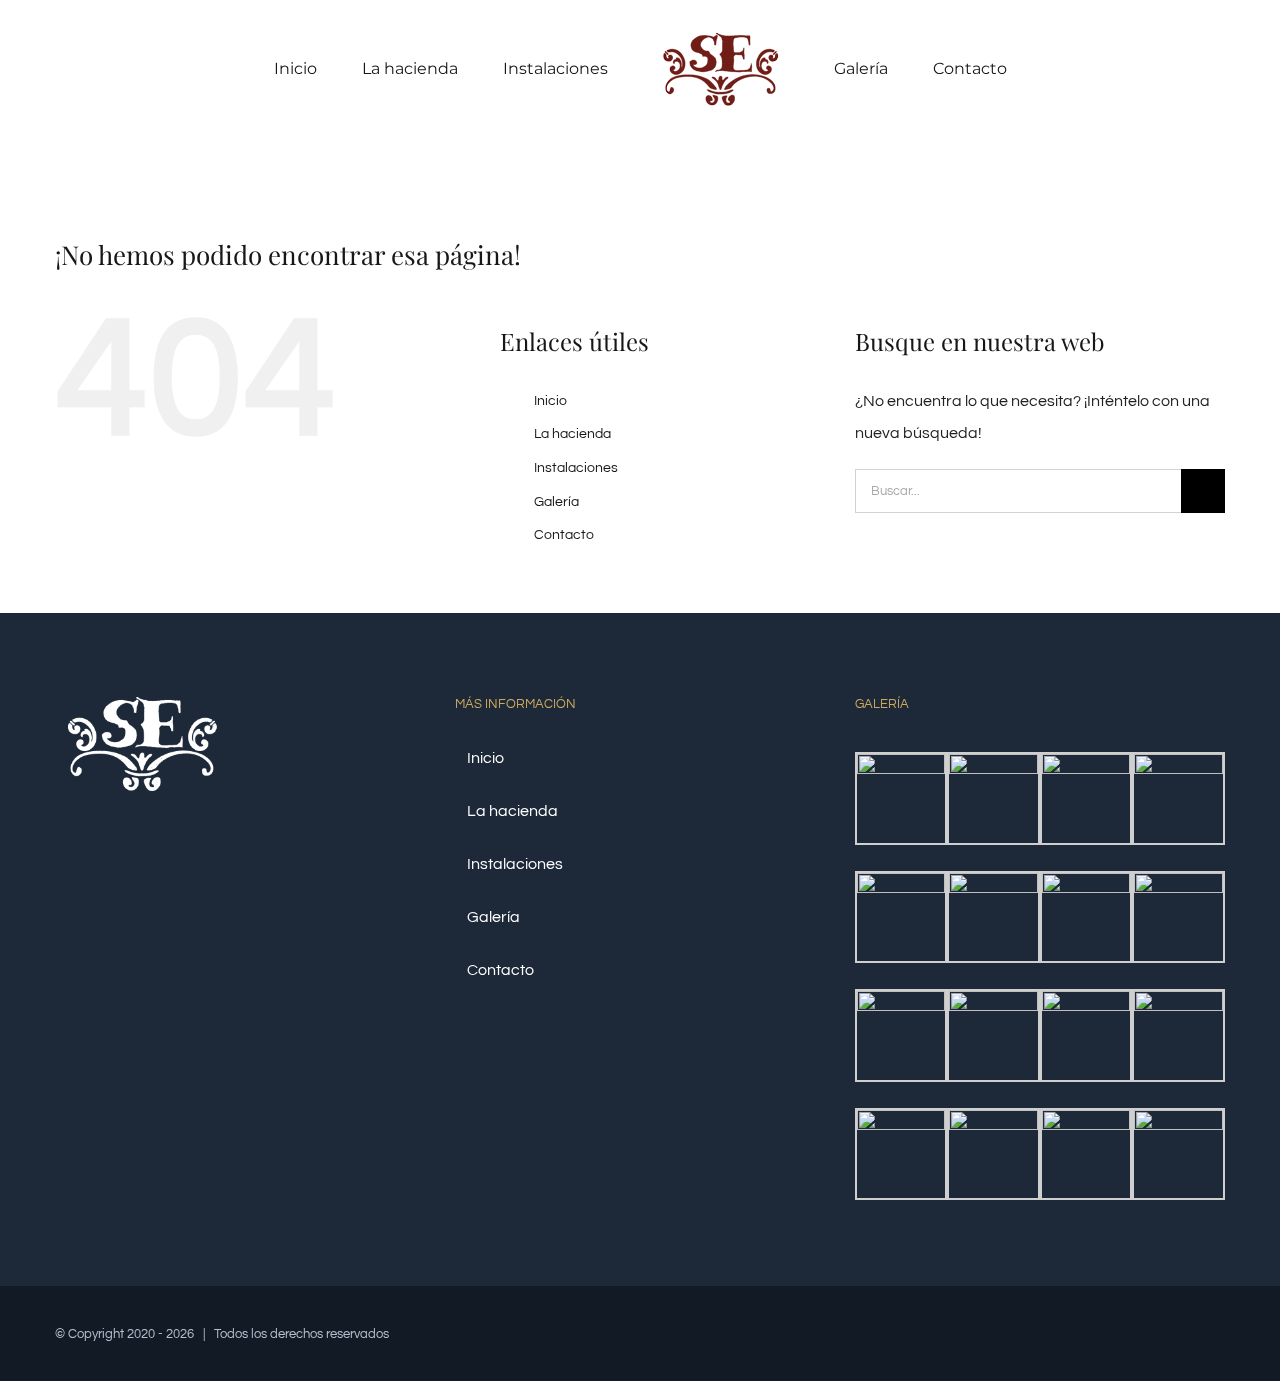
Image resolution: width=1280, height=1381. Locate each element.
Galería (556, 502)
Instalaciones (576, 468)
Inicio (550, 401)
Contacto (564, 535)
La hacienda (572, 434)
